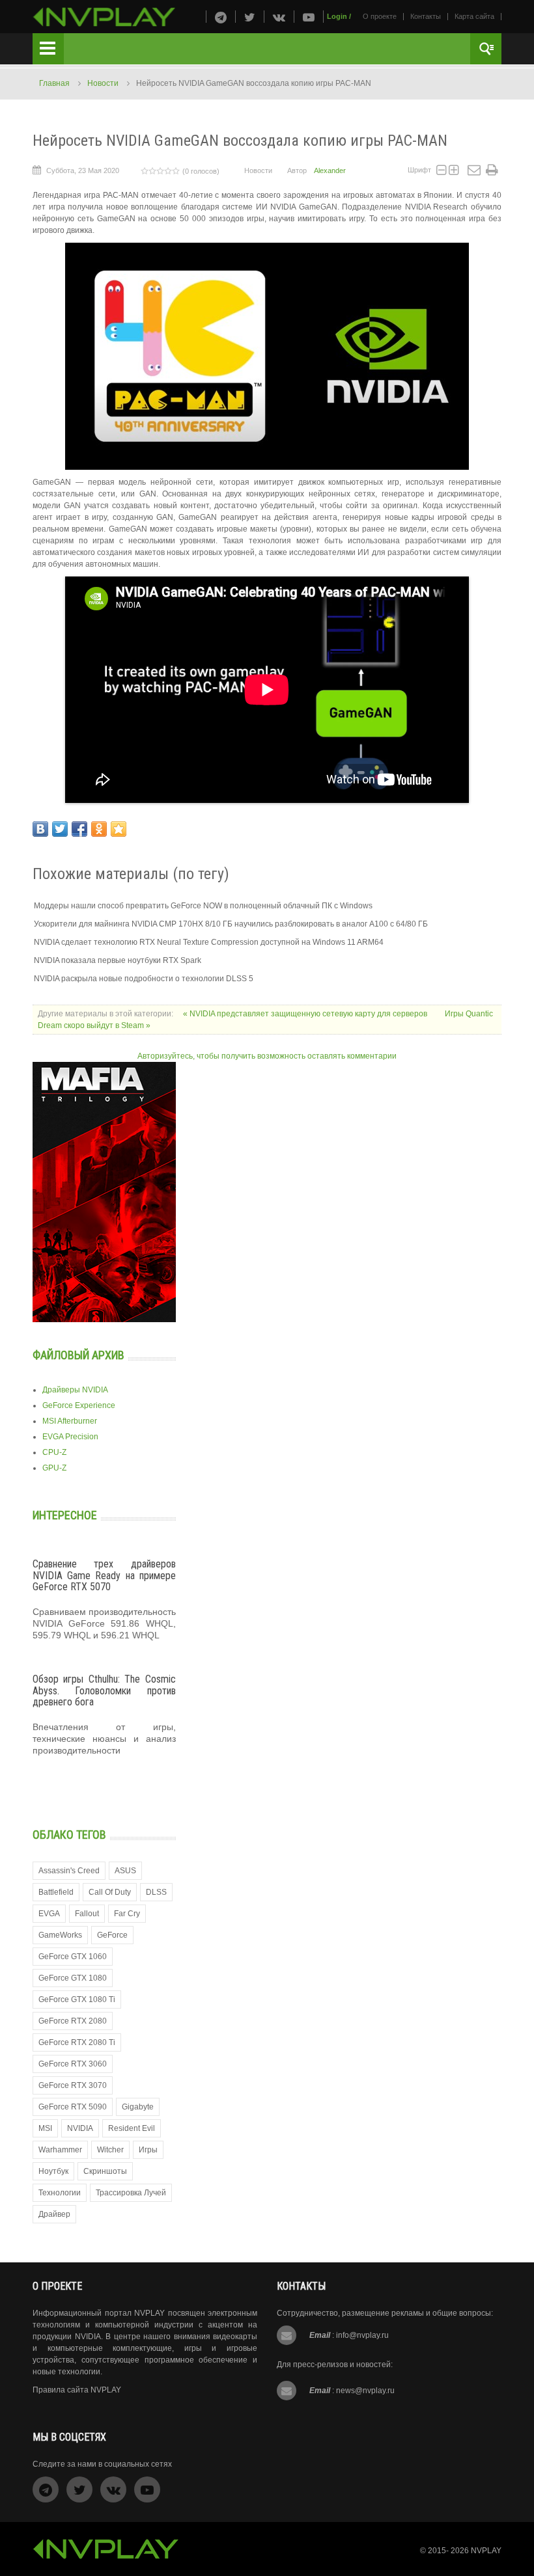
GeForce (112, 1935)
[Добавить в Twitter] (60, 829)
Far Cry (127, 1914)
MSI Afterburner (70, 1421)
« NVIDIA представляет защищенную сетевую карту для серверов (306, 1014)
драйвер (54, 2214)
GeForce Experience (79, 1405)
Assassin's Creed (69, 1871)
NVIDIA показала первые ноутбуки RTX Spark (118, 960)
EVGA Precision (70, 1437)
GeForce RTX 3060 (73, 2064)
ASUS (125, 1871)
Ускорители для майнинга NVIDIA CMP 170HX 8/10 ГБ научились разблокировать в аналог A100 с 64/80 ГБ (231, 924)
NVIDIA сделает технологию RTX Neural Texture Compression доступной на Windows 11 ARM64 (209, 942)
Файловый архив (78, 1355)
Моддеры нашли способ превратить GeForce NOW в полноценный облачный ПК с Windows (203, 906)
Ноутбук (53, 2171)
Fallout (87, 1914)
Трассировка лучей (131, 2193)
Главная (54, 83)
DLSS (156, 1892)
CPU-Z (54, 1452)
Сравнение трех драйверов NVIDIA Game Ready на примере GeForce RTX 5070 (104, 1575)
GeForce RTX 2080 (73, 2021)
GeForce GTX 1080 (73, 1978)
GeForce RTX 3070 (73, 2085)
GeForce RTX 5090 (73, 2107)
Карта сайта (474, 16)
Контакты (426, 16)
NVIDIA (80, 2128)
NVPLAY (486, 2551)
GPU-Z (54, 1468)
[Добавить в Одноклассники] (99, 829)
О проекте (380, 16)
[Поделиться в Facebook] (79, 829)
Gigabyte (138, 2107)
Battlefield (56, 1892)
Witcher (110, 2150)
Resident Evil (132, 2128)
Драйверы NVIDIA (75, 1390)
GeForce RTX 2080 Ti (77, 2042)
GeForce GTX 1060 (73, 1957)
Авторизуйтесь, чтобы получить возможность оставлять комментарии (267, 1056)
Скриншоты (105, 2171)
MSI (45, 2128)
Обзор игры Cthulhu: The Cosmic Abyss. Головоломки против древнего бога (104, 1690)
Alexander (330, 170)
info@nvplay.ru (362, 2335)
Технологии (60, 2193)
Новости (103, 83)
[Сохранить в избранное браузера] (119, 829)
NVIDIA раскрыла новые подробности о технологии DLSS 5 (144, 979)
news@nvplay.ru (365, 2391)
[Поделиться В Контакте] (40, 829)
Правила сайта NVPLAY (77, 2390)
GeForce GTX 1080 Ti (77, 2000)
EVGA (49, 1914)
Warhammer (60, 2150)
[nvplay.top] (104, 17)
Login (337, 16)
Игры (148, 2150)
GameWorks (60, 1935)
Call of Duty (110, 1892)
